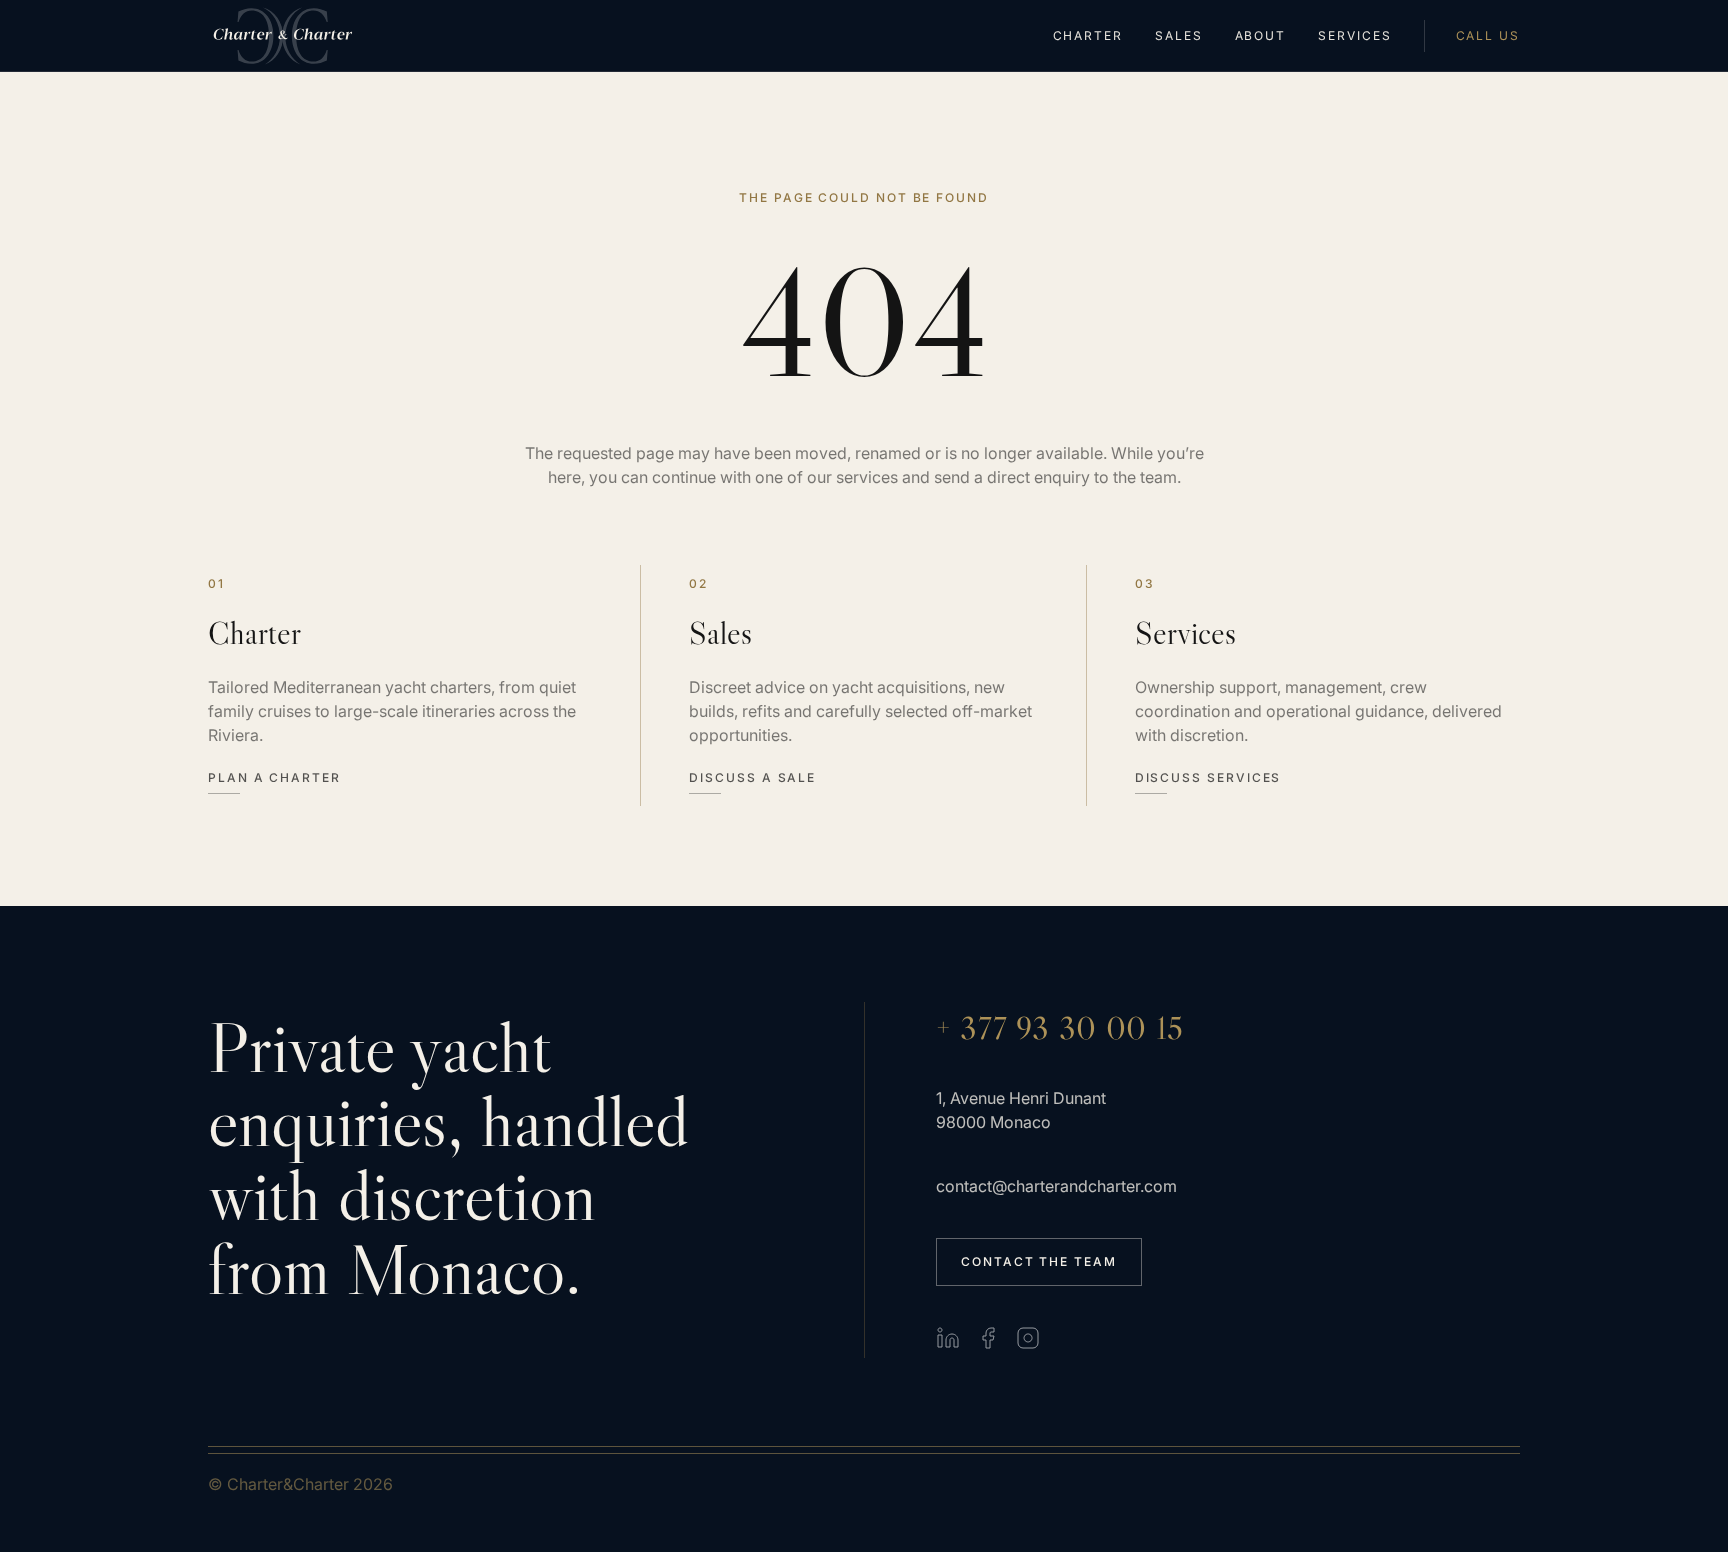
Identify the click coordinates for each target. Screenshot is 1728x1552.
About (1261, 36)
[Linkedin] (948, 1338)
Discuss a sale (752, 778)
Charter (1088, 36)
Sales (1179, 36)
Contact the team (1039, 1261)
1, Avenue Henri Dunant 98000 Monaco (1021, 1110)
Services (1354, 36)
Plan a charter (274, 778)
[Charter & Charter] (283, 36)
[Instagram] (1028, 1338)
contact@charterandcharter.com (1056, 1186)
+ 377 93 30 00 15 (1060, 1028)
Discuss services (1208, 778)
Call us (1488, 36)
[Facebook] (988, 1338)
